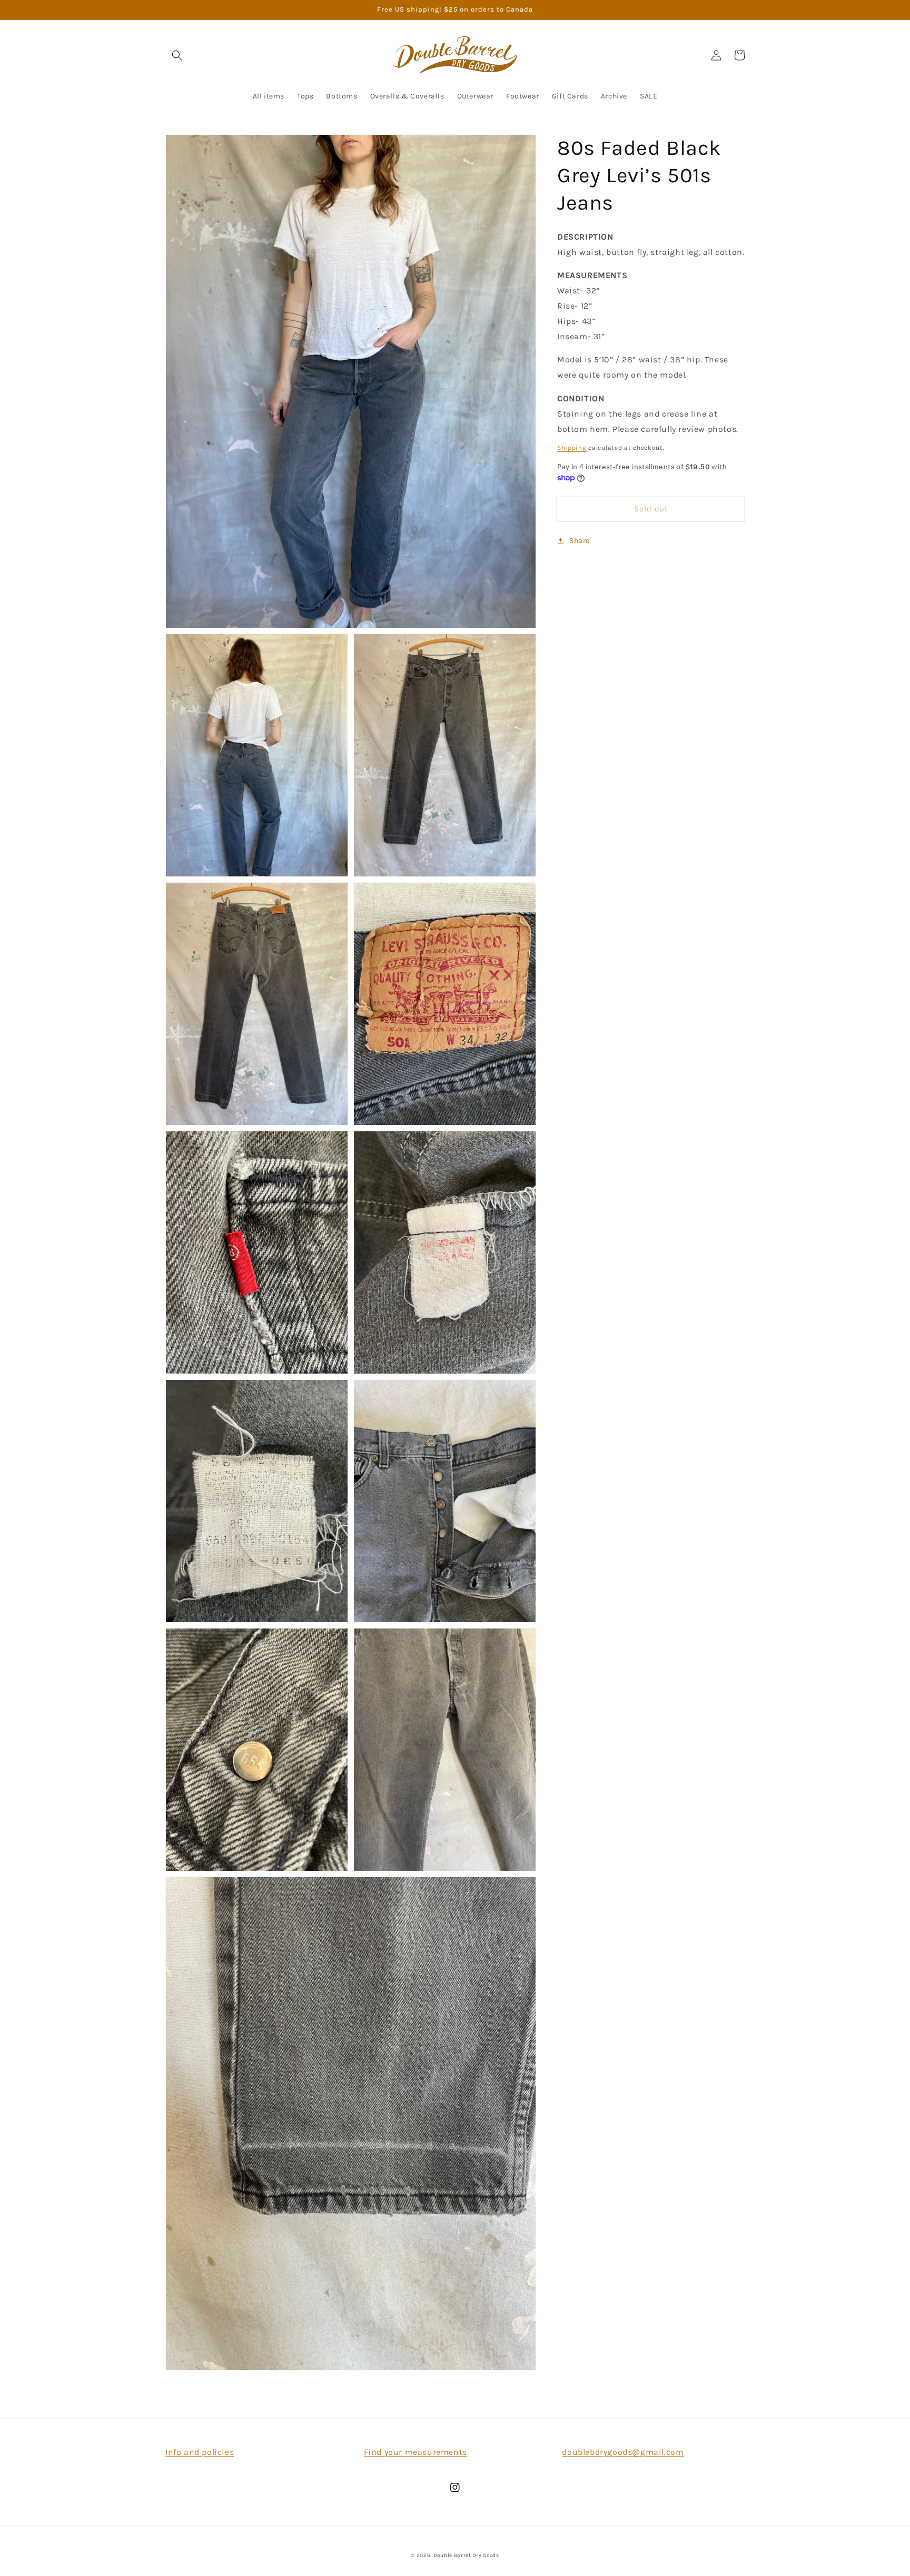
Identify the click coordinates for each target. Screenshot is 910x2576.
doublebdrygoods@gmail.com (623, 2452)
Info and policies (200, 2452)
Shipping (572, 448)
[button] (177, 55)
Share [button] (580, 541)
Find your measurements (416, 2452)
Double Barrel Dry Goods (466, 2555)
